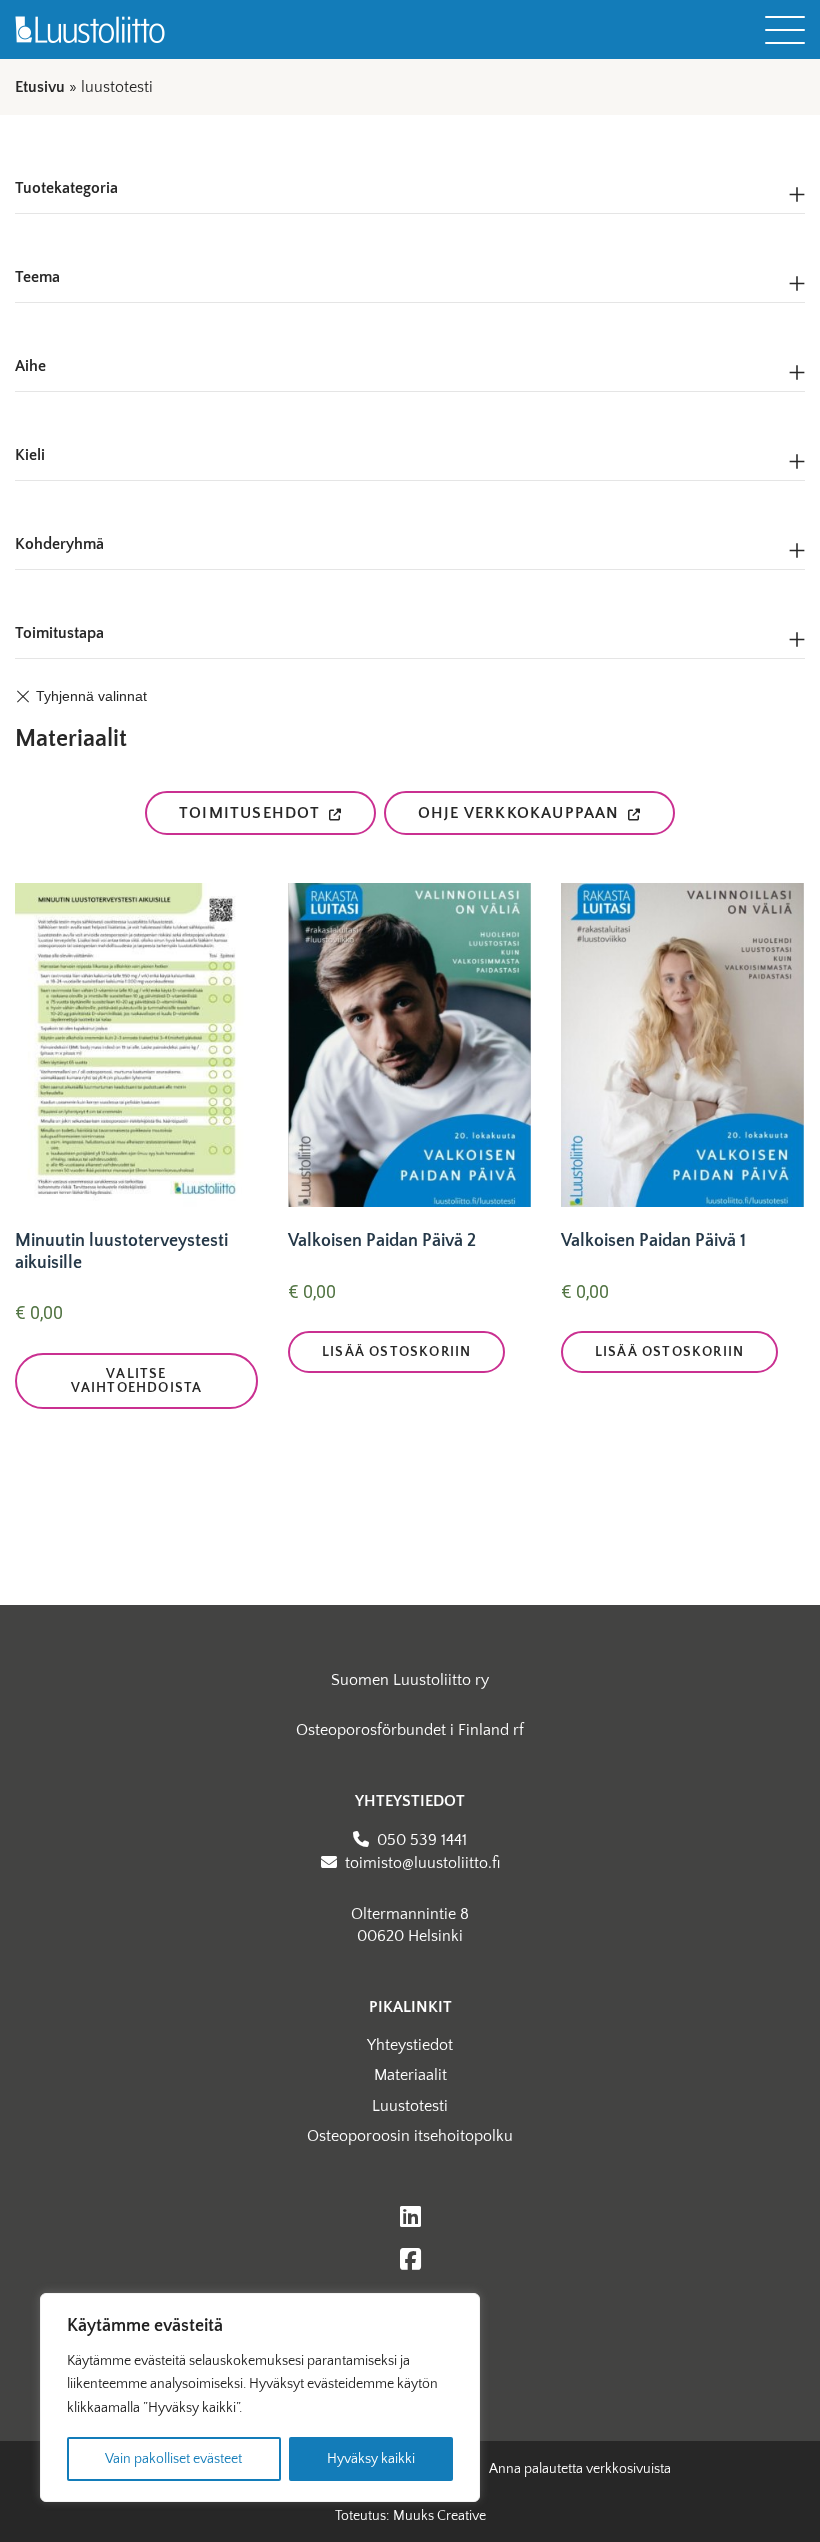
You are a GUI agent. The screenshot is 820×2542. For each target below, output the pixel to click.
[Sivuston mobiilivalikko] (785, 30)
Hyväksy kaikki (371, 2459)
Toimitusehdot (250, 813)
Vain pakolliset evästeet (173, 2459)
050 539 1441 (422, 1840)
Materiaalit (410, 2075)
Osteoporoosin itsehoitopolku (410, 2136)
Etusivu (40, 87)
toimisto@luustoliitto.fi (422, 1863)
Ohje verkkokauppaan (519, 813)
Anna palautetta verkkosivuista (580, 2469)
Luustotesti (410, 2106)
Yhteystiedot (410, 2045)
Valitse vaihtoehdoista (137, 1381)
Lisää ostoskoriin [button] (396, 1352)
